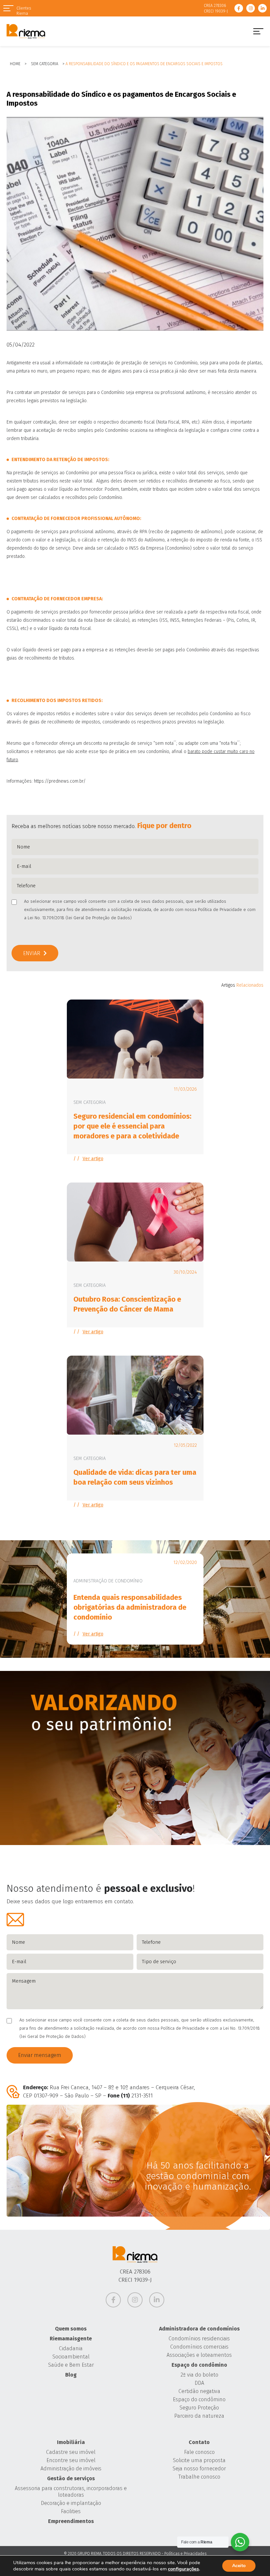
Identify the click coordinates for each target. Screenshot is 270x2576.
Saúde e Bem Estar (71, 2365)
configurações (183, 2569)
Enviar (32, 953)
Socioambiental (71, 2357)
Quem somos (71, 2329)
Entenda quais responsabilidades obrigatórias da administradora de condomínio (130, 1607)
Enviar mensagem (40, 2055)
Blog (71, 2375)
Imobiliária (71, 2442)
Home (15, 64)
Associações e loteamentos (199, 2355)
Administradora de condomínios (199, 2329)
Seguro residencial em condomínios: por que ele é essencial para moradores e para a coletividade (132, 1126)
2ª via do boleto (199, 2375)
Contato (199, 2442)
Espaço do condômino (199, 2365)
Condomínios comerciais (199, 2347)
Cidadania (71, 2348)
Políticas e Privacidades (185, 2554)
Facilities (71, 2511)
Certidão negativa (199, 2391)
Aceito (239, 2566)
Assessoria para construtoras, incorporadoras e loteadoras (71, 2492)
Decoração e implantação (71, 2503)
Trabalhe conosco (199, 2477)
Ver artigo (93, 1159)
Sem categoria (45, 64)
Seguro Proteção (199, 2408)
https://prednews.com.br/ (60, 781)
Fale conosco (199, 2452)
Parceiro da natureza (199, 2416)
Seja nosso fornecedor (199, 2469)
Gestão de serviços (71, 2478)
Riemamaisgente (71, 2339)
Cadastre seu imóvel (71, 2452)
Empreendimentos (71, 2521)
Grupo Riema (26, 31)
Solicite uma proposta (199, 2460)
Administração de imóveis (71, 2469)
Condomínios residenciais (199, 2339)
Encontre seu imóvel (71, 2460)
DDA (199, 2383)
